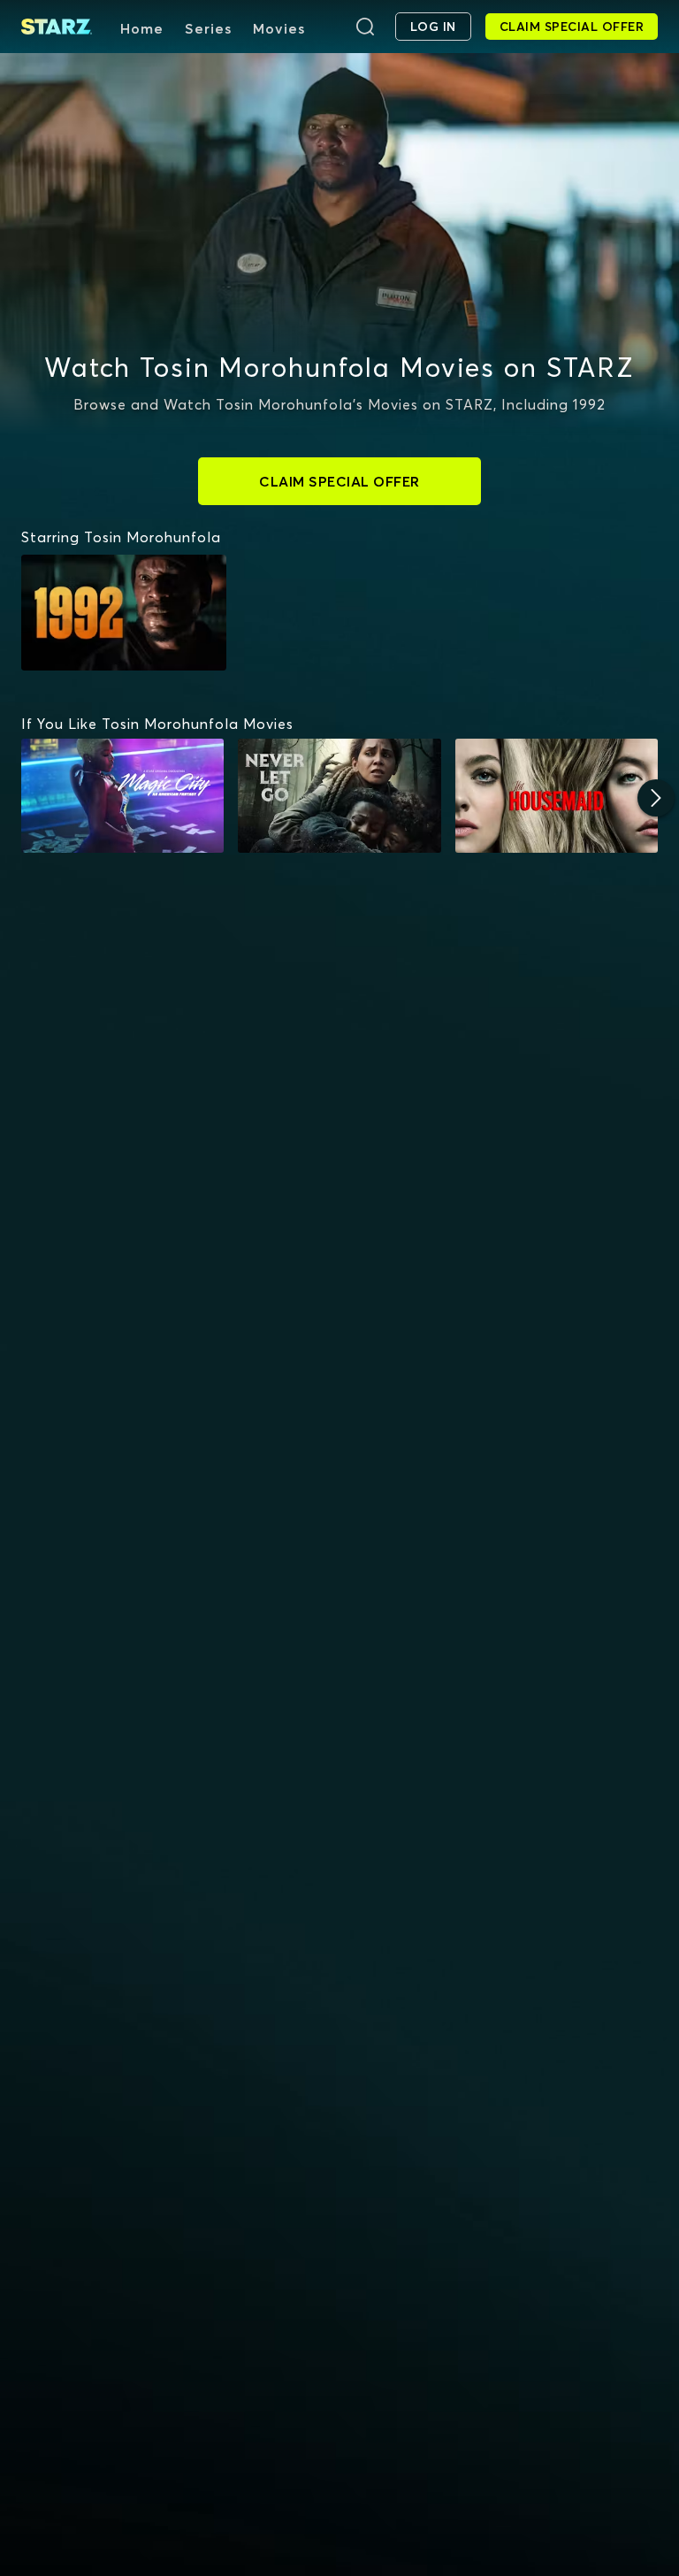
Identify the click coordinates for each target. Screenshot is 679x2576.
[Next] (656, 798)
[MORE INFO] (122, 796)
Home (142, 28)
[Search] (365, 27)
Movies (279, 28)
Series (208, 28)
